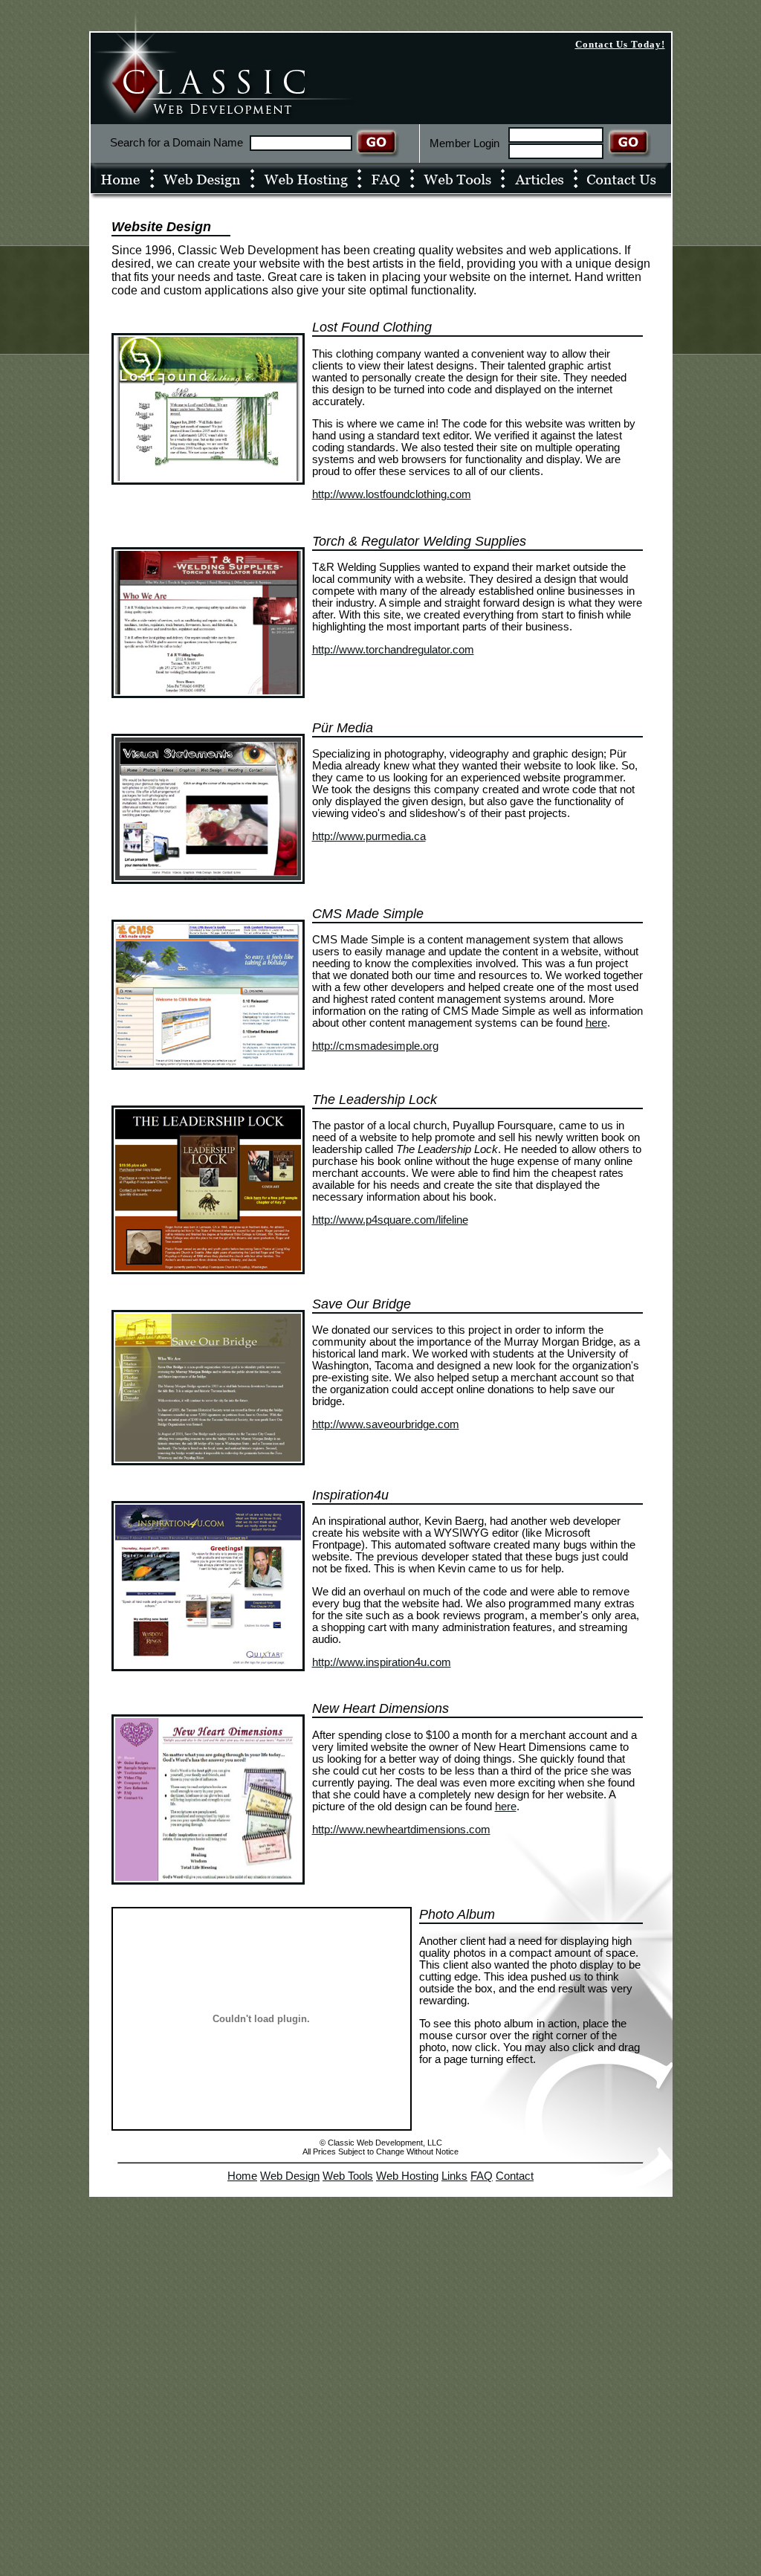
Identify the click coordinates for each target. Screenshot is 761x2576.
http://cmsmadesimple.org (375, 1046)
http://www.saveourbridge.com (386, 1424)
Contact (515, 2176)
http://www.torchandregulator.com (393, 650)
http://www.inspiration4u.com (382, 1662)
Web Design (290, 2176)
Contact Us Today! (620, 44)
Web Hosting (407, 2176)
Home (242, 2176)
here (596, 1023)
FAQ (482, 2176)
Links (454, 2176)
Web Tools (348, 2176)
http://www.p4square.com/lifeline (390, 1220)
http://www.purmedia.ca (369, 836)
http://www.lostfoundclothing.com (392, 494)
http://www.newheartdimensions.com (401, 1830)
